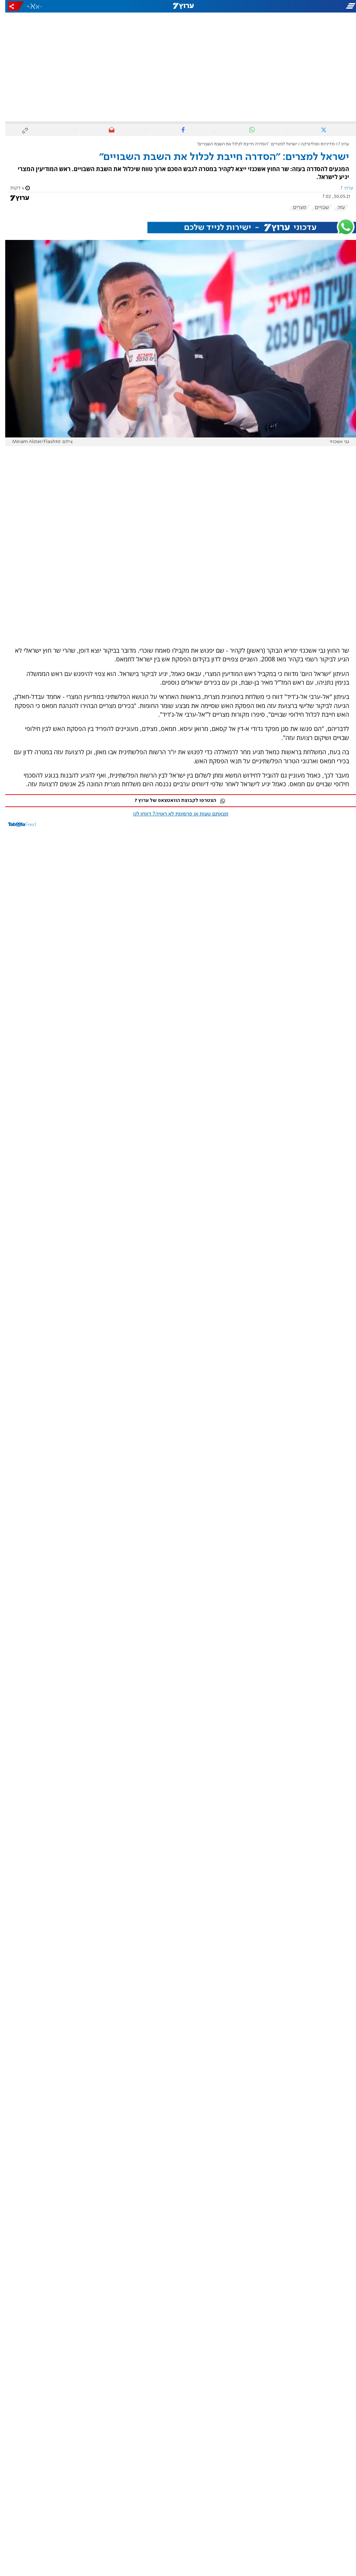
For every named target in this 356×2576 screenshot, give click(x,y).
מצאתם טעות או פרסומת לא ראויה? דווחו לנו (176, 814)
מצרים (294, 208)
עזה (336, 208)
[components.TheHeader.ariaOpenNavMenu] (301, 6)
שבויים (317, 208)
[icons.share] (11, 6)
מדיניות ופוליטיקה (313, 144)
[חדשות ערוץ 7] (178, 6)
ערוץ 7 (338, 144)
